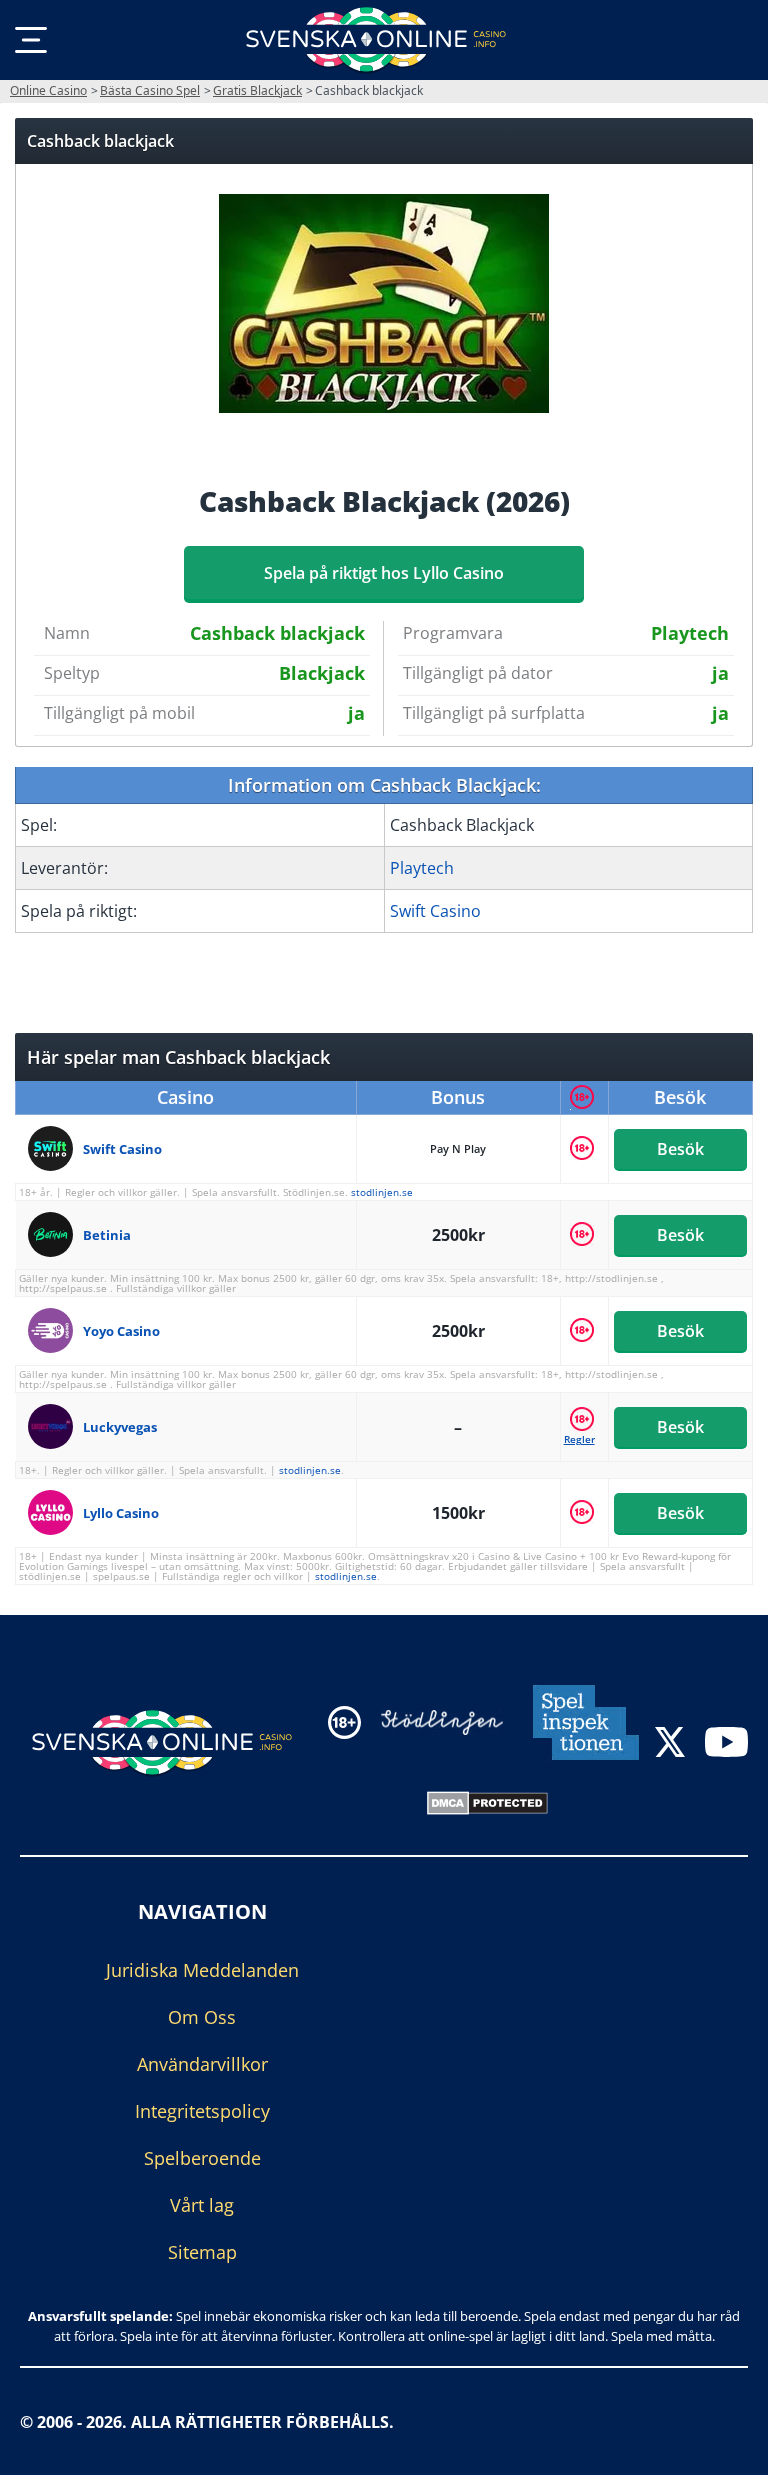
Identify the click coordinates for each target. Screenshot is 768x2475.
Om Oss (202, 2016)
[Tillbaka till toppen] (728, 2445)
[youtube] (726, 1744)
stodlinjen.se (382, 1192)
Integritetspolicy (202, 2110)
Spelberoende (202, 2157)
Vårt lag (202, 2204)
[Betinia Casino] (55, 1234)
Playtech (422, 868)
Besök (680, 1149)
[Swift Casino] (55, 1148)
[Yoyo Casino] (55, 1330)
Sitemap (202, 2251)
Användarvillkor (202, 2063)
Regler (579, 1439)
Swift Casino (435, 911)
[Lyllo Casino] (55, 1512)
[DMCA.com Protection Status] (487, 1801)
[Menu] (31, 40)
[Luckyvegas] (55, 1426)
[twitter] (670, 1744)
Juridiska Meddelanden (202, 1969)
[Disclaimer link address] (442, 1721)
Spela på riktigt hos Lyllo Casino (384, 573)
